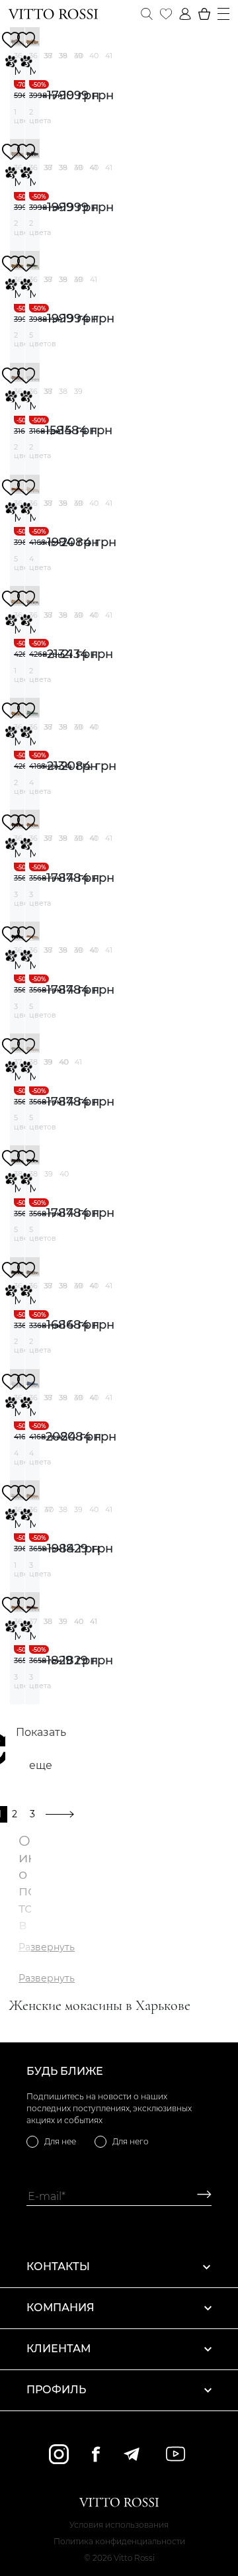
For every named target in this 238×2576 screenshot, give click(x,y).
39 (78, 56)
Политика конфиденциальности (119, 2541)
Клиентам (59, 2349)
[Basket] (204, 14)
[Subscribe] (199, 2196)
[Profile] (185, 14)
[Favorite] (166, 14)
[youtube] (176, 2454)
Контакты (58, 2266)
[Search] (147, 14)
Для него (131, 2141)
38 (63, 56)
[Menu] (223, 14)
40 (94, 56)
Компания (60, 2308)
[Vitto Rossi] (53, 14)
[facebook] (96, 2454)
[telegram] (131, 2454)
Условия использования (119, 2525)
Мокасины (17, 71)
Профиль (56, 2390)
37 (48, 56)
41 (109, 56)
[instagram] (59, 2454)
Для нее (60, 2141)
